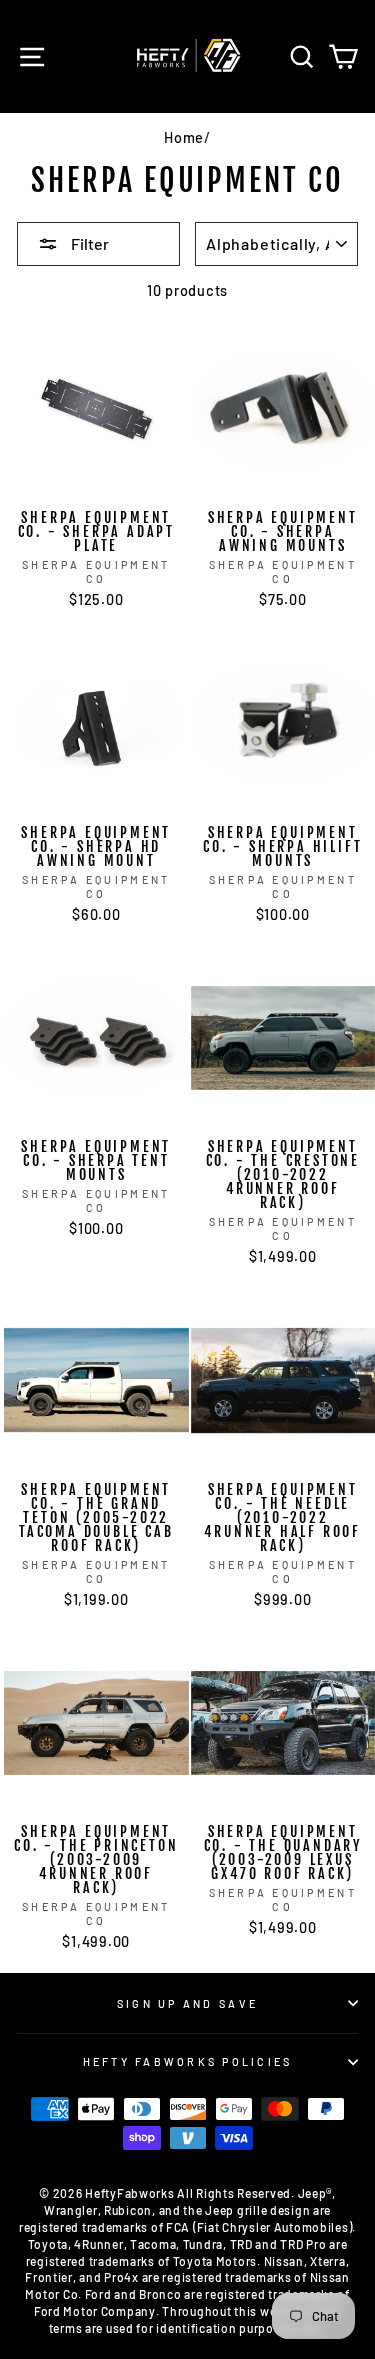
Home (184, 137)
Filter (88, 243)
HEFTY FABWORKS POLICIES (188, 2061)
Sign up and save (187, 2003)
